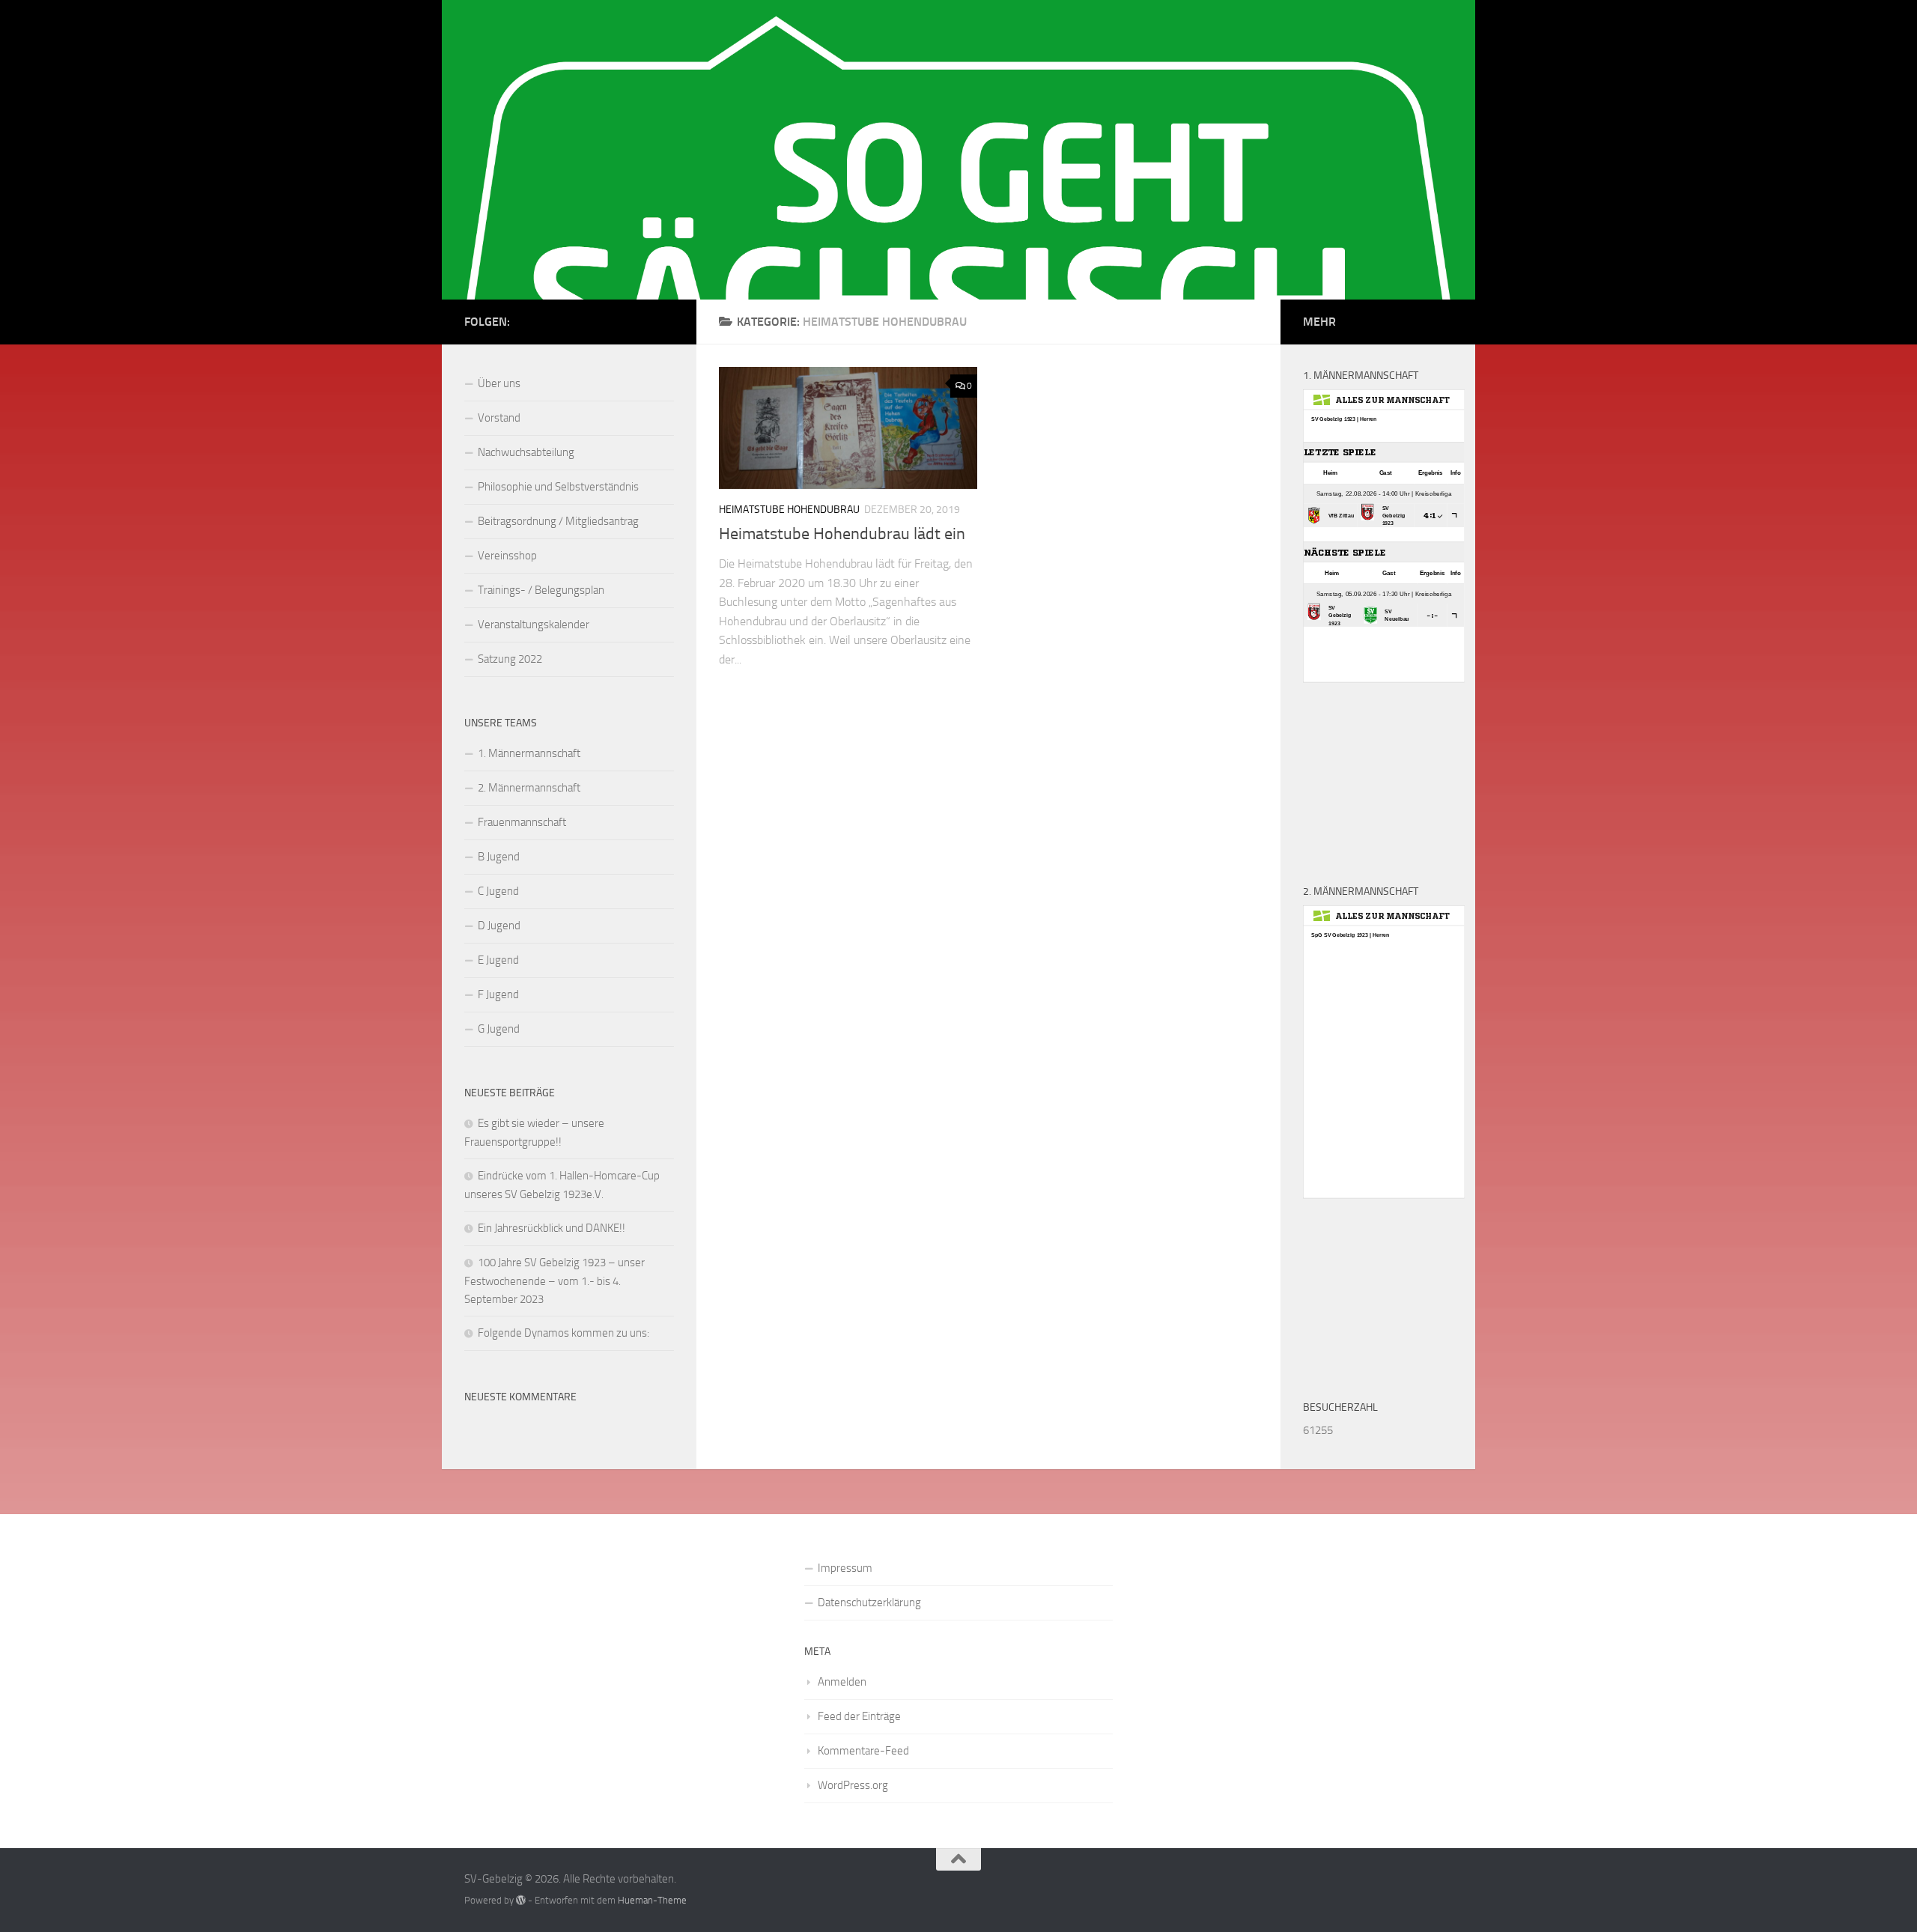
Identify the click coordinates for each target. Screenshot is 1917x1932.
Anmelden (842, 1682)
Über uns (499, 383)
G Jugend (499, 1029)
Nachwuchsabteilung (526, 452)
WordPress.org (853, 1785)
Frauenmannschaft (522, 822)
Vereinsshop (507, 556)
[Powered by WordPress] (521, 1900)
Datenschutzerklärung (869, 1603)
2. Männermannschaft (529, 788)
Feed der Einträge (859, 1716)
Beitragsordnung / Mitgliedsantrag (558, 521)
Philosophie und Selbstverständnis (558, 487)
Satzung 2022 (510, 659)
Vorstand (499, 418)
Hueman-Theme (652, 1900)
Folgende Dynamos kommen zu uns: (563, 1333)
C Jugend (498, 891)
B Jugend (499, 857)
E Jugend (498, 960)
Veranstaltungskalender (534, 625)
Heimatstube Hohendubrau (789, 510)
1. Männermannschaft (529, 753)
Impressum (845, 1568)
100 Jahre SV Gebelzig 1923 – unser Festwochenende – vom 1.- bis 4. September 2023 (555, 1281)
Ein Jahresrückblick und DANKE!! (552, 1228)
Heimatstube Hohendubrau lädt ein (842, 534)
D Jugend (499, 926)
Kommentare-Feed (863, 1751)
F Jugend (498, 994)
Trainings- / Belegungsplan (541, 590)
